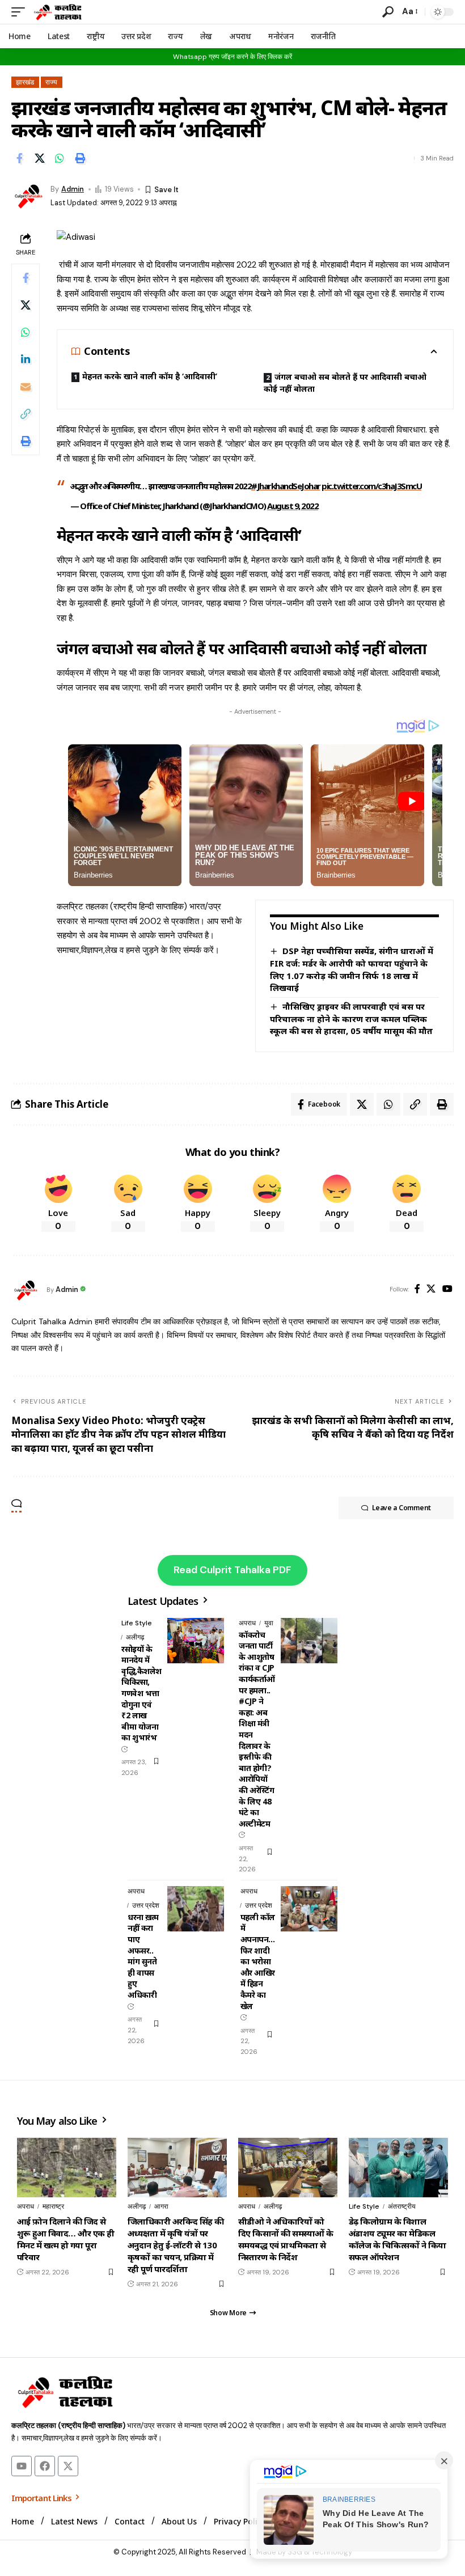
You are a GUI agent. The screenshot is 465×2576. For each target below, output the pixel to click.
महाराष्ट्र (53, 2206)
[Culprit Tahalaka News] (57, 12)
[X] (431, 1289)
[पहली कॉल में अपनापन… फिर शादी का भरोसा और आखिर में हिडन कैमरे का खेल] (309, 1909)
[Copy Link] (26, 414)
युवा (269, 1623)
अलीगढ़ (135, 1637)
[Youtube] (22, 2466)
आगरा (161, 2206)
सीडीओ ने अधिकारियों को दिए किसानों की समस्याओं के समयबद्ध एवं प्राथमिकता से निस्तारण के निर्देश (286, 2239)
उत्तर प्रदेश (146, 1905)
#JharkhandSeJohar (286, 486)
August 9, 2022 (293, 506)
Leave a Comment (401, 1508)
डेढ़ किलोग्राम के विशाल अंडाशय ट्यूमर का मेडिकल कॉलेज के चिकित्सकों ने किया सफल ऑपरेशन (398, 2239)
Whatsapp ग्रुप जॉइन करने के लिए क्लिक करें (232, 57)
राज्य (51, 82)
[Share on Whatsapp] (60, 158)
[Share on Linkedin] (26, 359)
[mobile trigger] (21, 12)
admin (73, 189)
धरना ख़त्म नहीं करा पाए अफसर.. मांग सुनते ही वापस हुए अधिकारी (143, 1956)
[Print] (80, 158)
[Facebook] (417, 1289)
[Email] (26, 387)
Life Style (137, 1623)
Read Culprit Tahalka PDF (232, 1570)
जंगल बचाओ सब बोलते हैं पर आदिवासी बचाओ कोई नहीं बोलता (345, 382)
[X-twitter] (68, 2466)
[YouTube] (447, 1289)
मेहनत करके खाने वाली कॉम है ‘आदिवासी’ (150, 376)
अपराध (247, 1623)
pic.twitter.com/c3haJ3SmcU (371, 486)
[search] (388, 12)
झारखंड (25, 82)
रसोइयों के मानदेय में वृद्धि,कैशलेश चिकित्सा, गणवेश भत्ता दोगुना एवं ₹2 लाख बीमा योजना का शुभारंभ (141, 1693)
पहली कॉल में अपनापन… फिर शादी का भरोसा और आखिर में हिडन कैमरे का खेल (258, 1961)
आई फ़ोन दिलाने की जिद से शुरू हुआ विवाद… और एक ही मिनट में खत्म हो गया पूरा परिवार (66, 2239)
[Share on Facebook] (19, 158)
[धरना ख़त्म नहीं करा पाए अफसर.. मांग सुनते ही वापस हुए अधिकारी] (196, 1909)
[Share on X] (40, 158)
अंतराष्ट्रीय (402, 2206)
